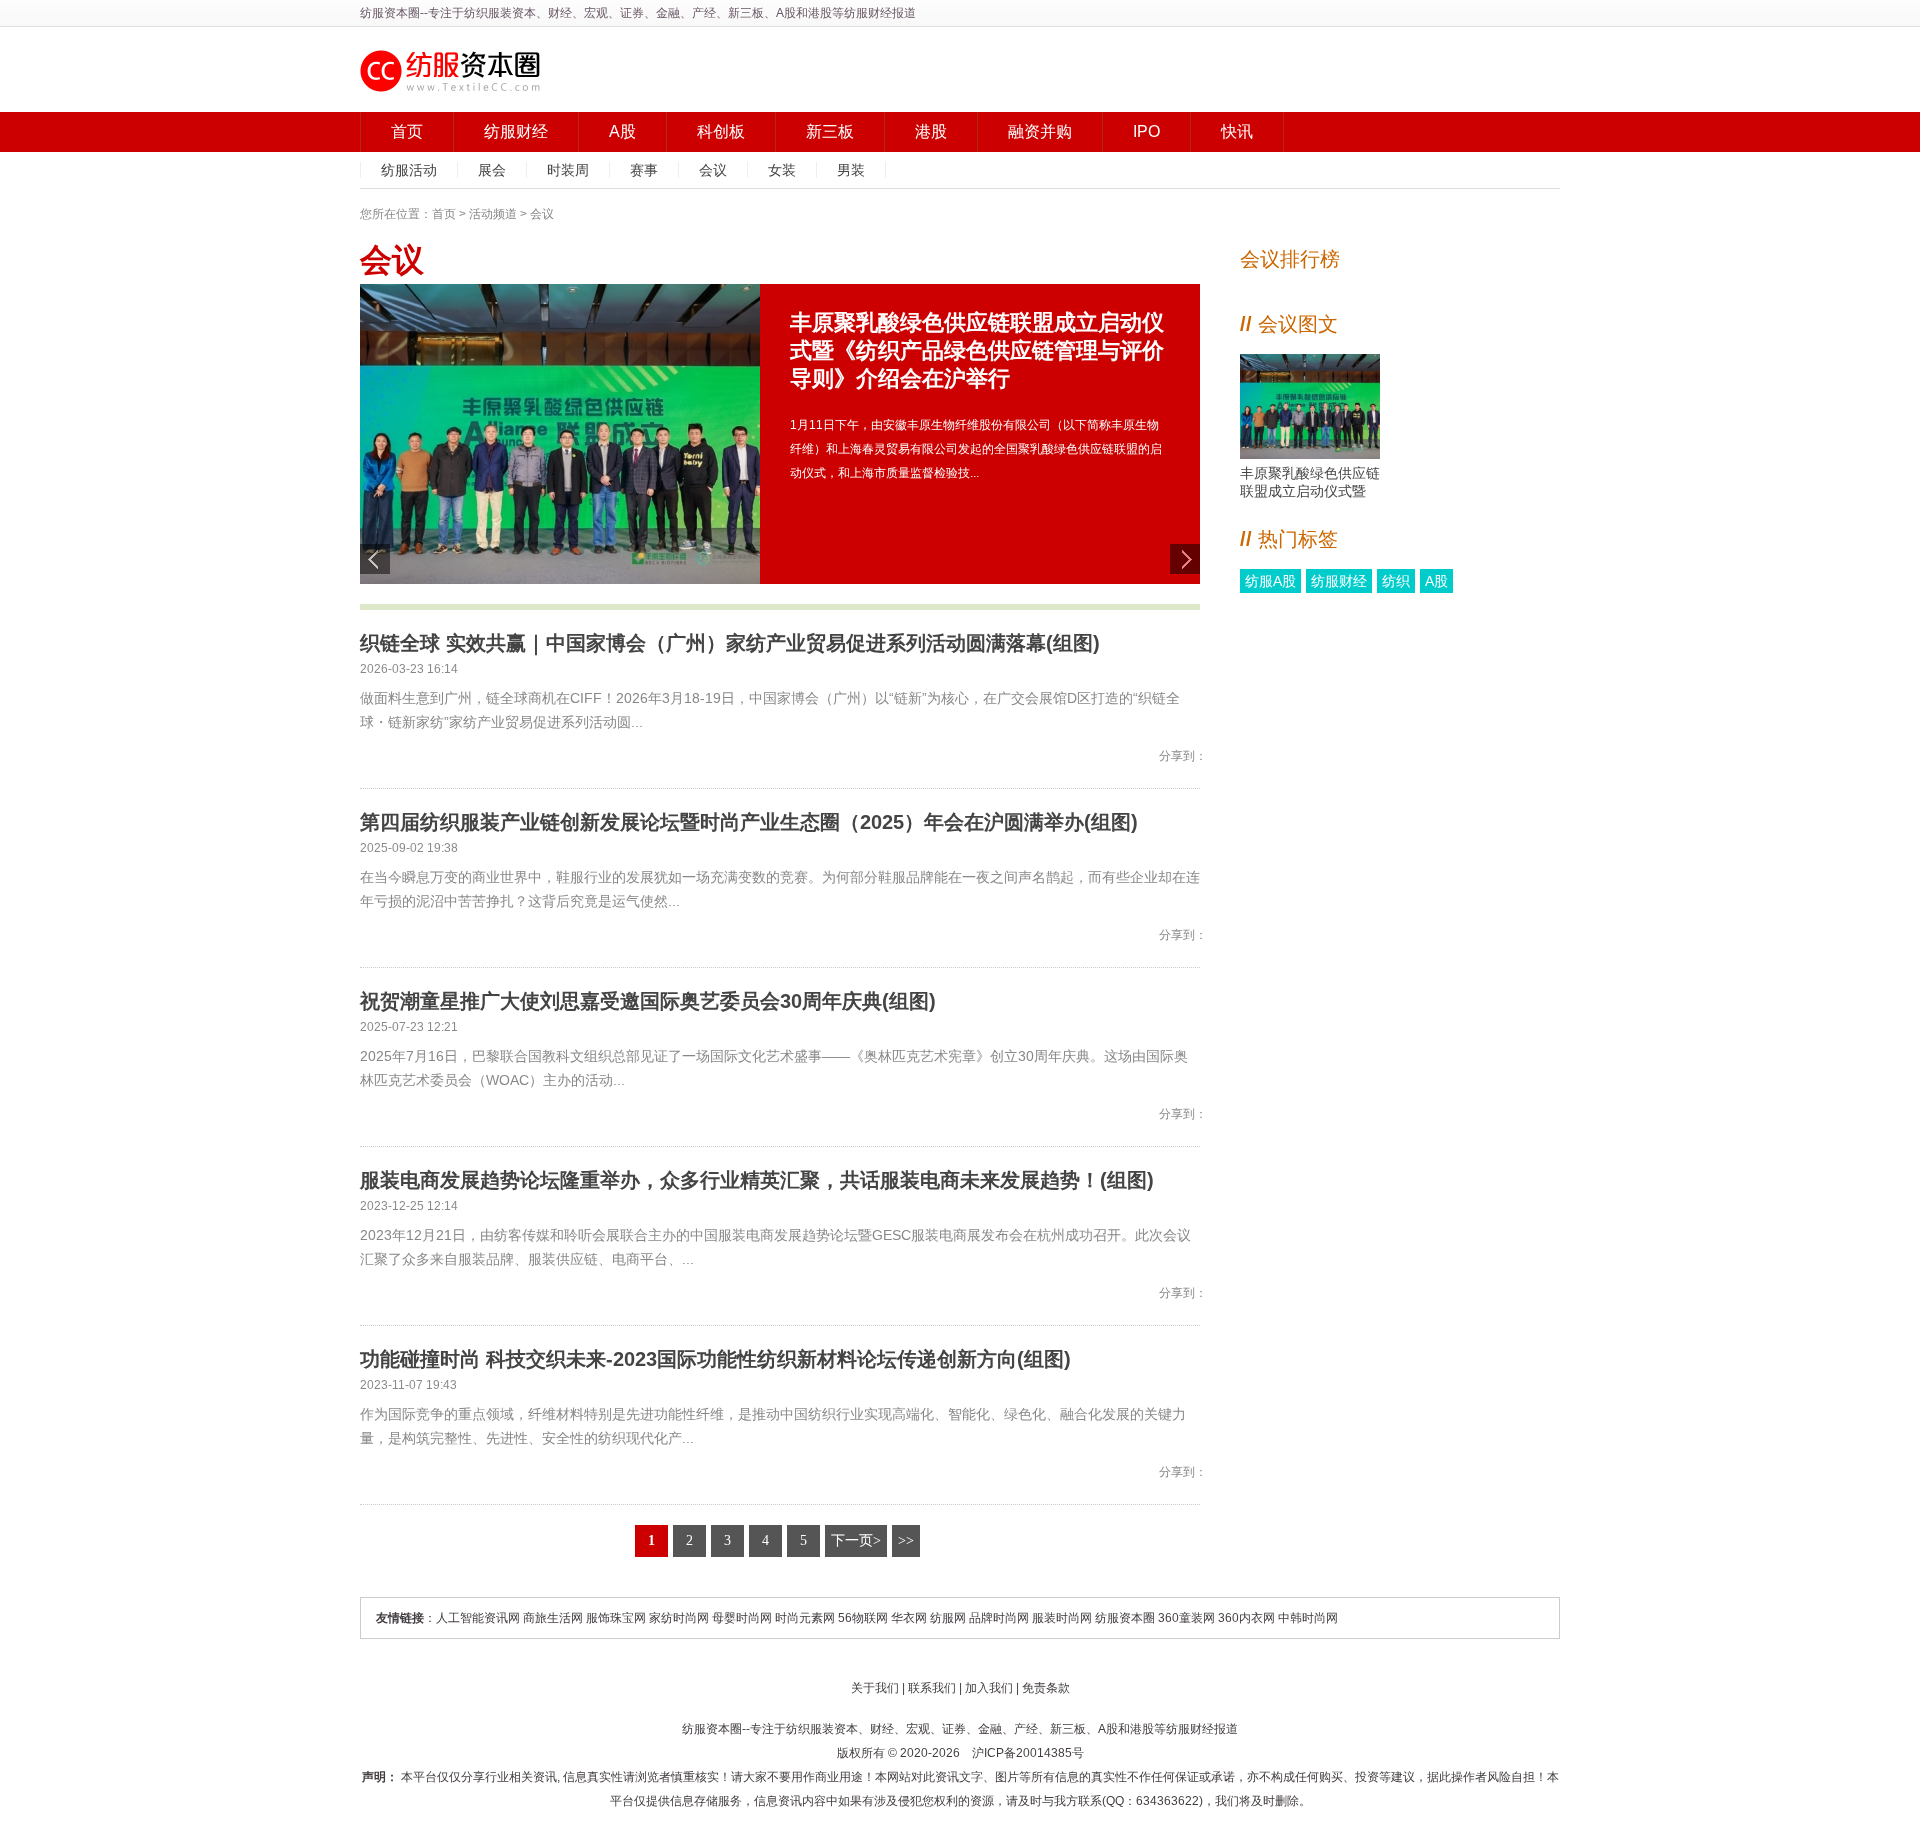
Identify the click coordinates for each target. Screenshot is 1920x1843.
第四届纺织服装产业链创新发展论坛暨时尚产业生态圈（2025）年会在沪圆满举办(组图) (749, 822)
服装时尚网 (1062, 1618)
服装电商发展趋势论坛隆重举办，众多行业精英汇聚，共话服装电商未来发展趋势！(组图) (757, 1180)
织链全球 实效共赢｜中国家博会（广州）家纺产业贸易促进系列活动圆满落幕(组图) (730, 643)
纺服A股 (1270, 581)
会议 (713, 170)
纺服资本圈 (390, 13)
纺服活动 (409, 170)
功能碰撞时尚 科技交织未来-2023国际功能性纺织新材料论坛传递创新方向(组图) (715, 1359)
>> (906, 1540)
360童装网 (1186, 1618)
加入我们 (989, 1688)
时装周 (568, 170)
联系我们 (932, 1688)
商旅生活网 (553, 1618)
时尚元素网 (805, 1618)
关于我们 (875, 1688)
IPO (1146, 131)
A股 (622, 131)
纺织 (1396, 581)
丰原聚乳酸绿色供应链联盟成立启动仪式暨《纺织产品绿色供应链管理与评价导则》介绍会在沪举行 (1310, 482)
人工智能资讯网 (478, 1618)
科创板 (721, 131)
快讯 (1237, 131)
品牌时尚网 (999, 1618)
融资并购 (1040, 131)
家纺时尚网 (679, 1618)
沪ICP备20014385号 (1028, 1753)
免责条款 (1046, 1688)
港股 (931, 131)
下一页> (856, 1540)
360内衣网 (1246, 1618)
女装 (782, 170)
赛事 (644, 170)
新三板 (830, 131)
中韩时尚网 (1308, 1618)
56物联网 (863, 1618)
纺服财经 (516, 131)
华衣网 (909, 1618)
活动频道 (493, 214)
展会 (492, 170)
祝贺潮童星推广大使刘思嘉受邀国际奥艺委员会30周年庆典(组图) (648, 1001)
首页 (407, 131)
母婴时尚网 (742, 1618)
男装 (851, 170)
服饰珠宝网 (616, 1618)
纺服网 (948, 1618)
